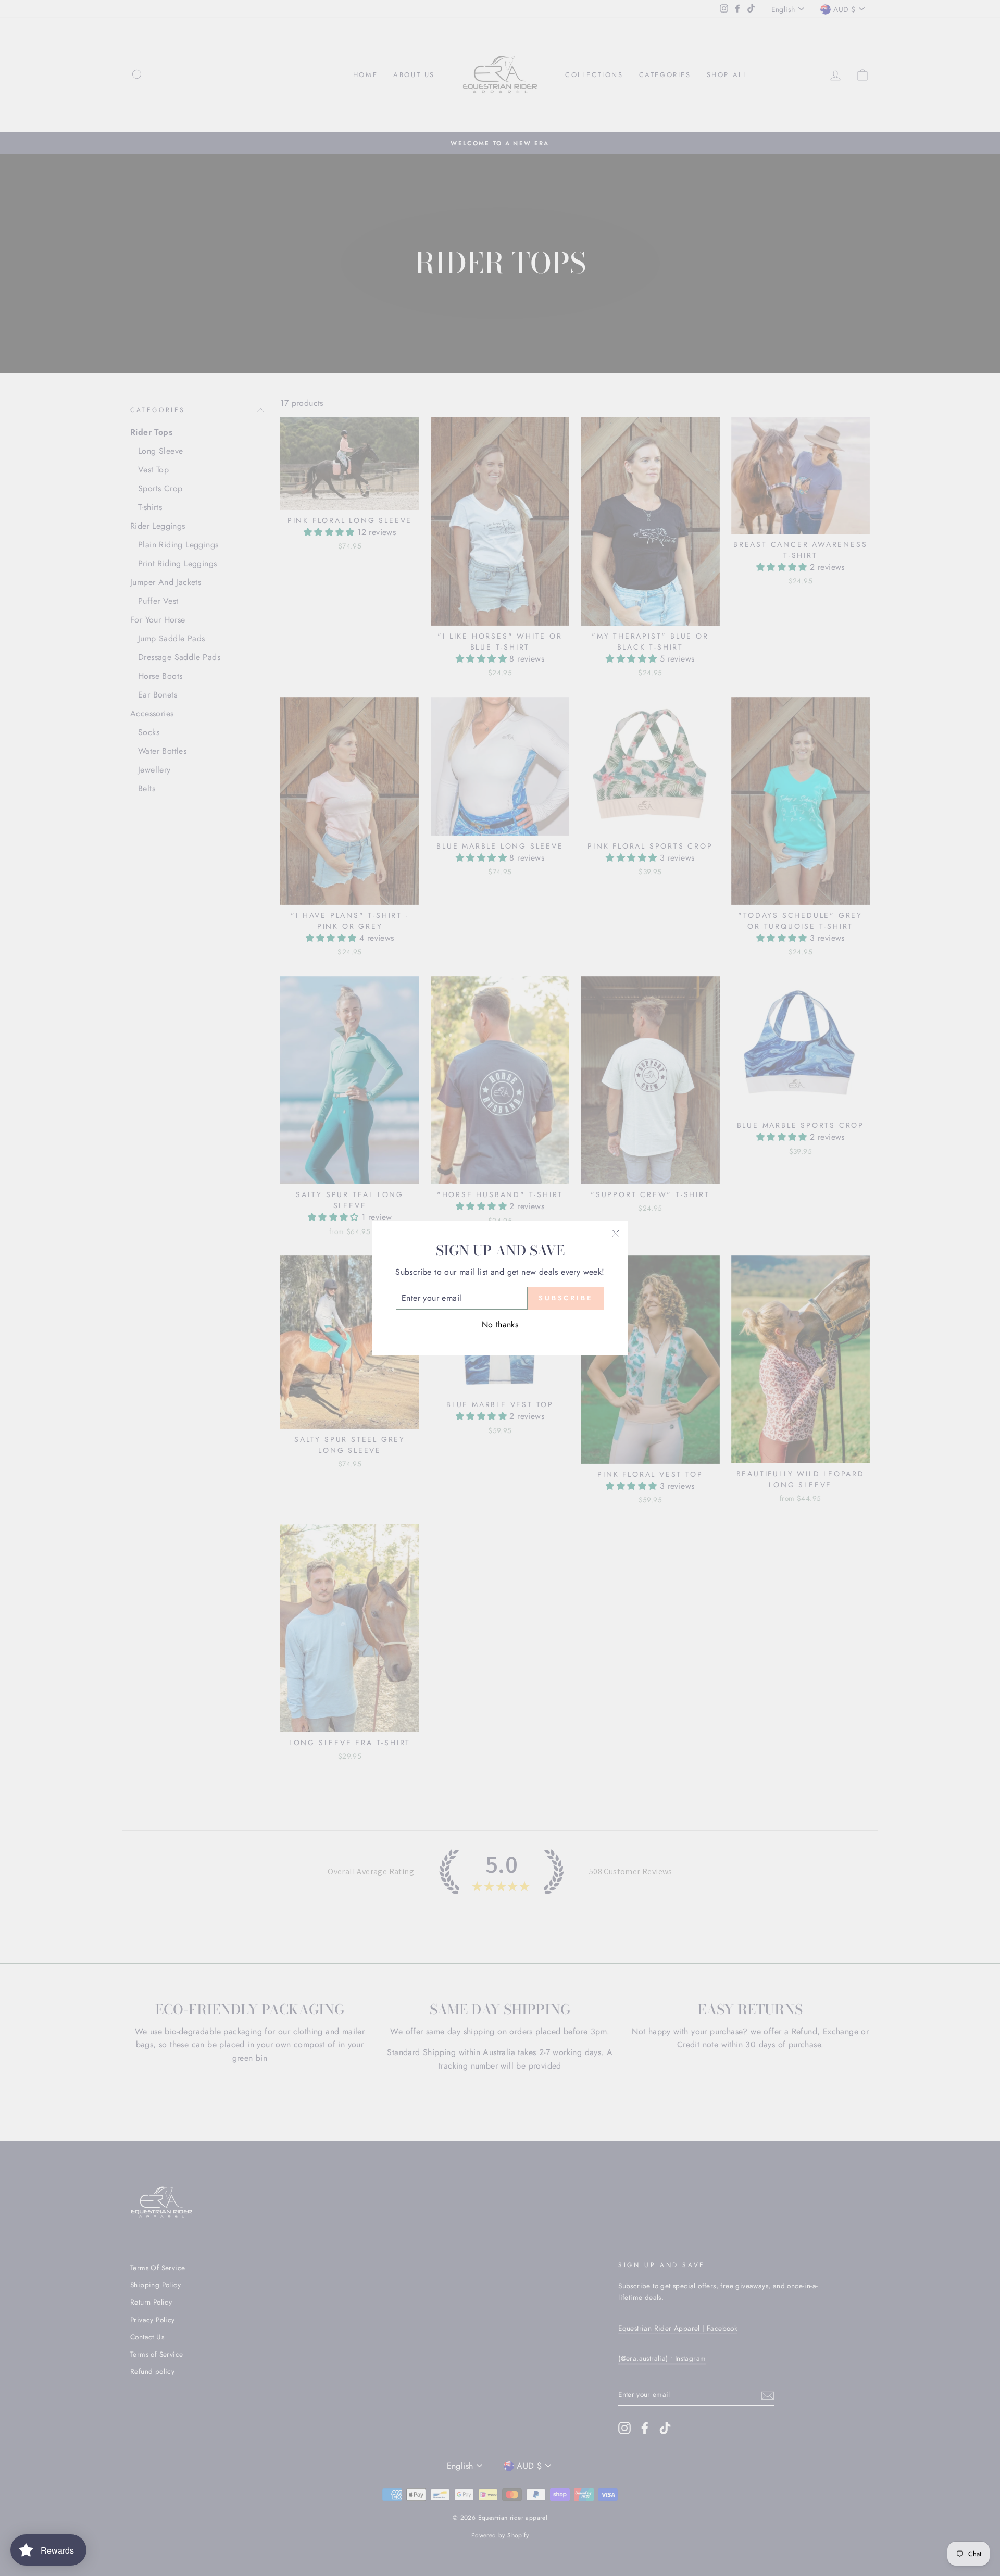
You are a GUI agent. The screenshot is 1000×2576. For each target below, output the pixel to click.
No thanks (500, 1324)
